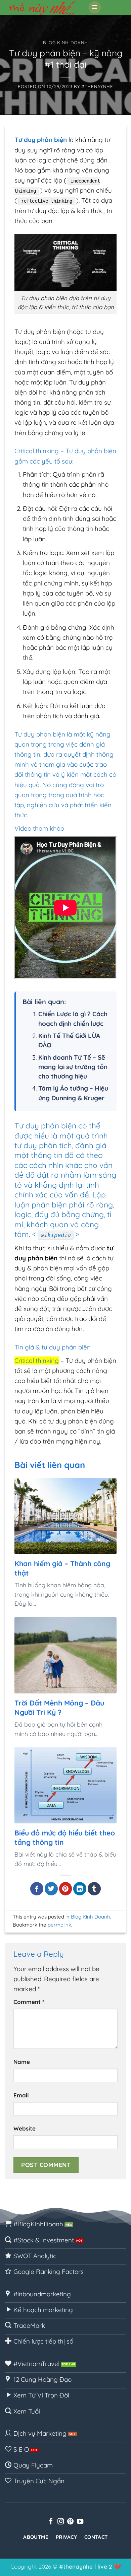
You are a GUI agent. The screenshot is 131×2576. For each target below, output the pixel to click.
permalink (59, 1925)
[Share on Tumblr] (94, 1889)
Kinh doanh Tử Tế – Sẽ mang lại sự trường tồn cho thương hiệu (73, 1067)
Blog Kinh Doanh (65, 43)
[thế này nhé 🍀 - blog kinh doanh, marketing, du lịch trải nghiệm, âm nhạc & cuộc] (44, 7)
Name (22, 2062)
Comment (29, 2002)
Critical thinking (37, 1361)
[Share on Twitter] (51, 1889)
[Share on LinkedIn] (80, 1889)
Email (21, 2095)
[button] (95, 7)
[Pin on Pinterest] (66, 1889)
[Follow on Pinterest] (70, 2522)
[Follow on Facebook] (51, 2522)
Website (25, 2128)
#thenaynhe (97, 86)
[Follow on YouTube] (80, 2522)
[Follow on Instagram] (61, 2522)
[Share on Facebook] (37, 1889)
